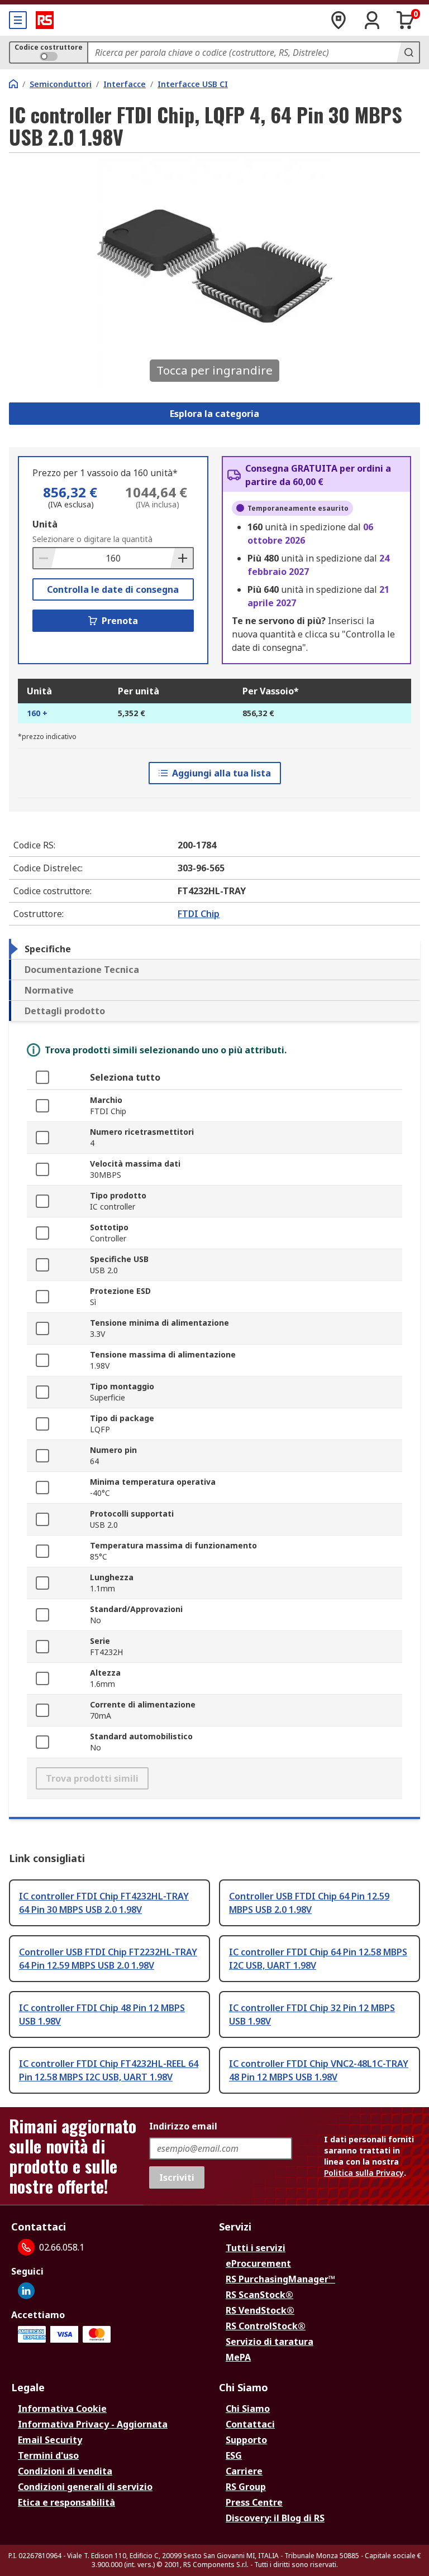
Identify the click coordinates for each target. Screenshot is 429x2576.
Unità (45, 524)
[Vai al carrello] (406, 20)
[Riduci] (45, 558)
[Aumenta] (182, 558)
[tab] (214, 949)
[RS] (45, 20)
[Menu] (18, 20)
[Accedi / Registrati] (372, 20)
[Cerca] (408, 52)
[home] (13, 84)
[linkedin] (26, 2291)
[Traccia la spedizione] (339, 20)
